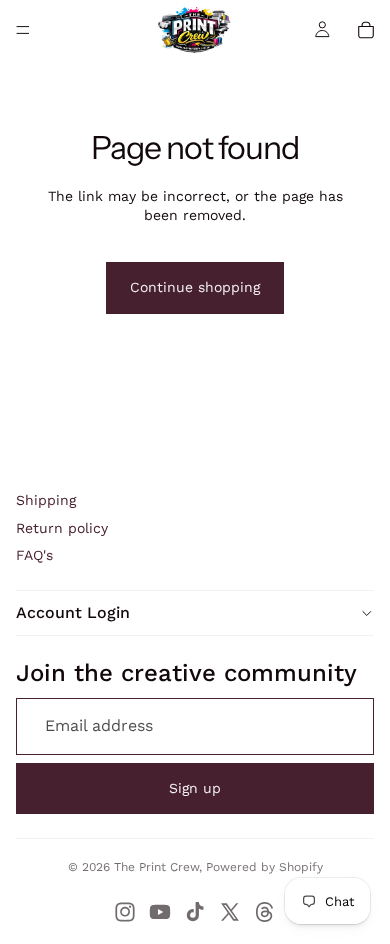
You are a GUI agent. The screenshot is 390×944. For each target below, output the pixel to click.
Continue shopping (195, 287)
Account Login (73, 612)
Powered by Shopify (264, 867)
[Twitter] (230, 912)
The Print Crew (156, 867)
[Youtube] (160, 912)
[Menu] (23, 30)
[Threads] (265, 912)
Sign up (195, 788)
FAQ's (34, 555)
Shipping (46, 500)
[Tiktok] (195, 912)
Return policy (62, 528)
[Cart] (366, 30)
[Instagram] (125, 912)
